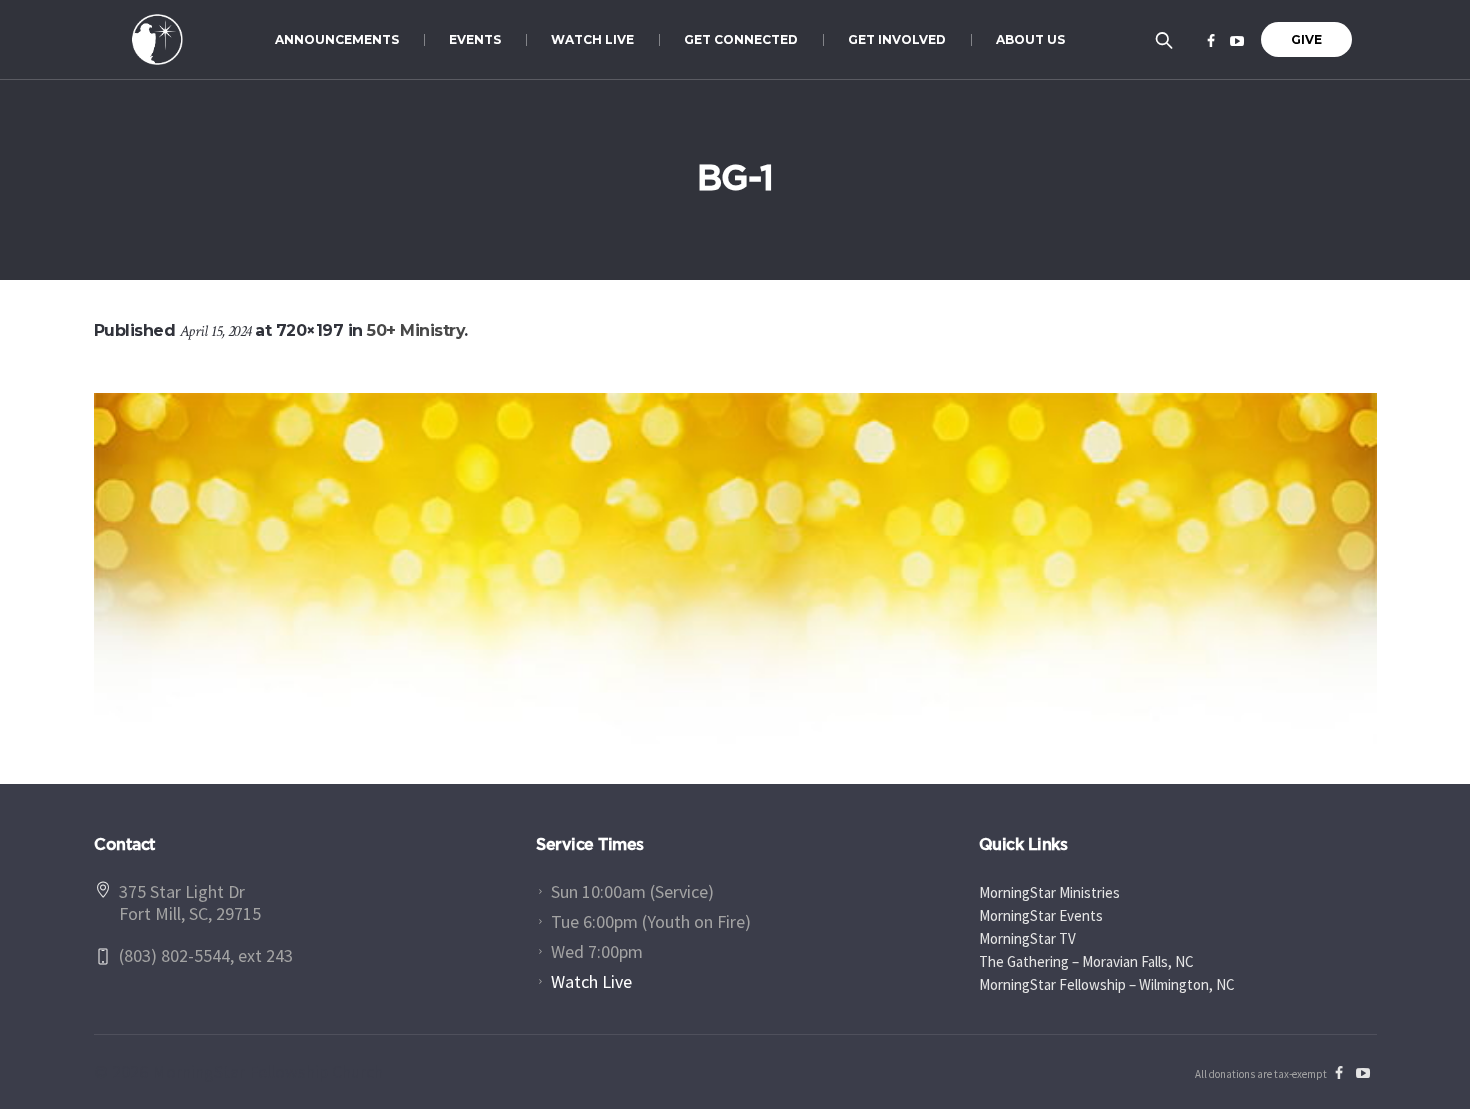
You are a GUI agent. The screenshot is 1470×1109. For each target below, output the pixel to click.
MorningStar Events (1041, 915)
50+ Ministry (415, 330)
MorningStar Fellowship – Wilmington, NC (1107, 984)
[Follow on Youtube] (1237, 41)
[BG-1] (735, 568)
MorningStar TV (1027, 938)
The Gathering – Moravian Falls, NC (1086, 961)
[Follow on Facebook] (1211, 41)
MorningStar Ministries (1049, 892)
